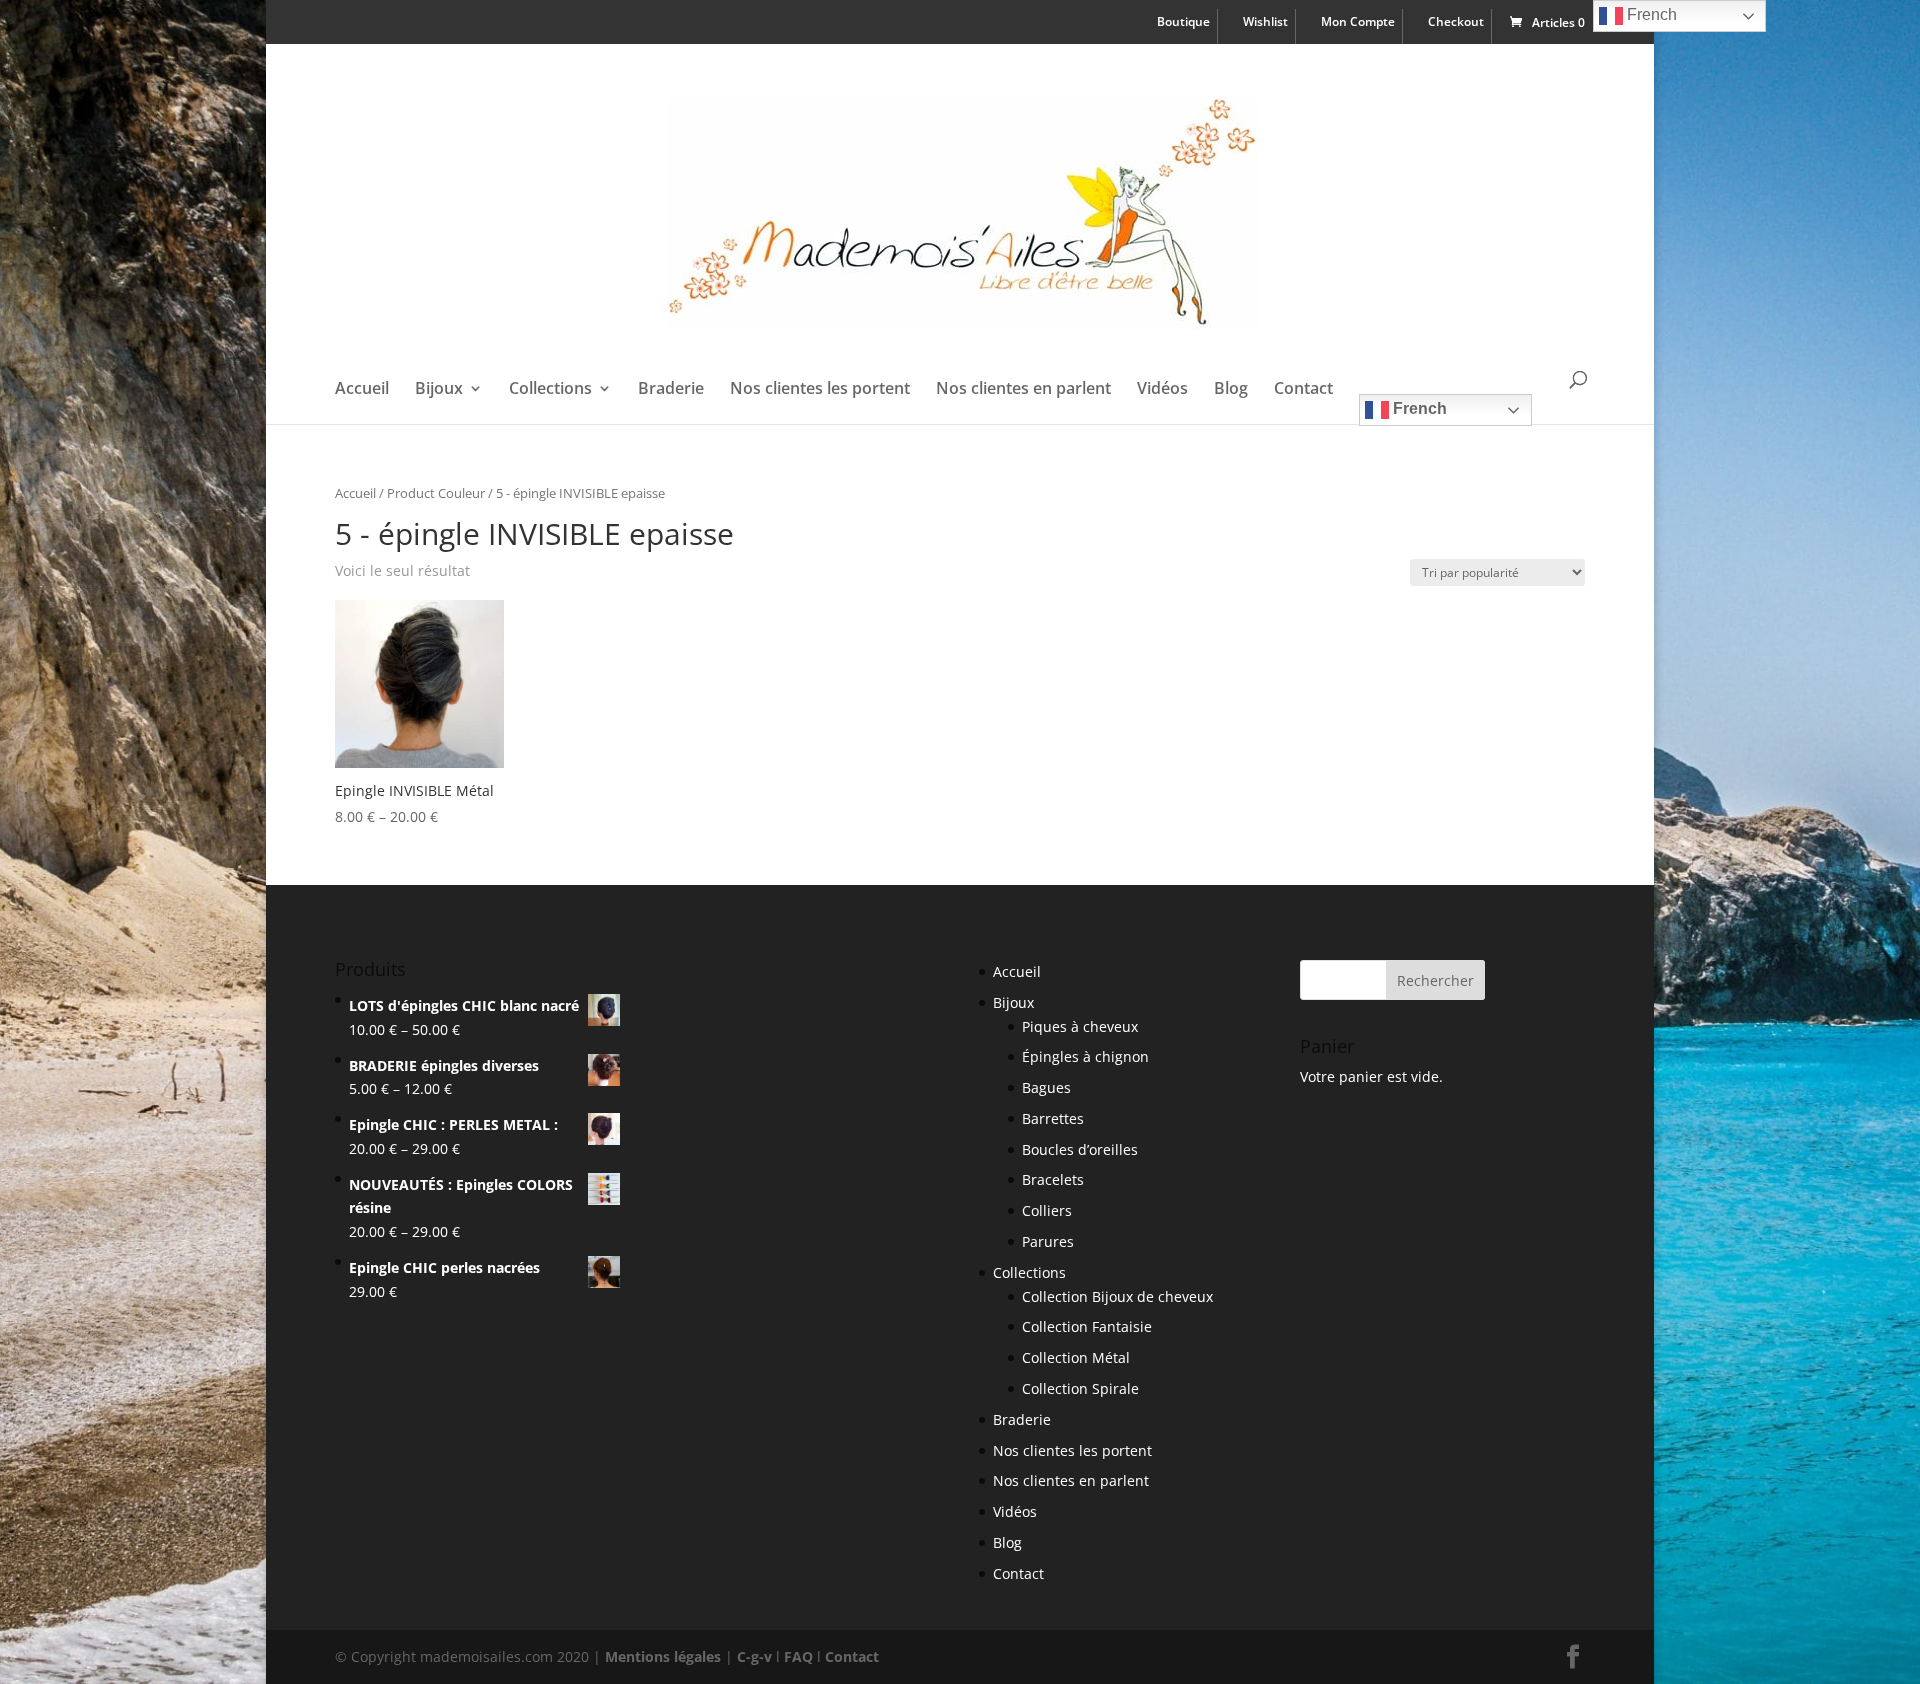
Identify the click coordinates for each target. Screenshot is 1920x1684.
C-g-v (754, 1656)
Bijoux (439, 390)
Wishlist (1265, 23)
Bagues (1046, 1087)
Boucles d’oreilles (1080, 1149)
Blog (1231, 390)
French (1418, 408)
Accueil (362, 390)
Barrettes (1053, 1118)
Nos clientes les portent (820, 390)
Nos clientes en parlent (1023, 390)
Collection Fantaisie (1087, 1326)
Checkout (1456, 23)
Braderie (671, 390)
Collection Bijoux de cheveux (1117, 1296)
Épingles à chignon (1085, 1056)
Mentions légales (663, 1656)
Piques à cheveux (1080, 1026)
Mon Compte (1358, 23)
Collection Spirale (1080, 1388)
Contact (1303, 390)
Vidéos (1162, 390)
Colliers (1047, 1210)
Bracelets (1053, 1179)
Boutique (1183, 23)
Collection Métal (1076, 1357)
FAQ (798, 1656)
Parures (1048, 1241)
